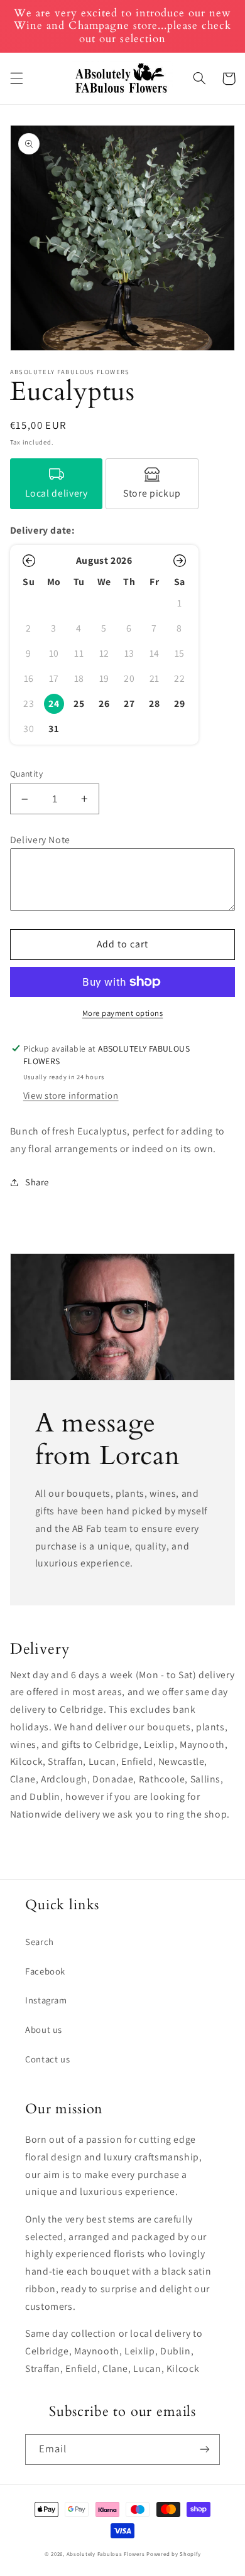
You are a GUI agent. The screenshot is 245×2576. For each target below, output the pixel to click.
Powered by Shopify (173, 2554)
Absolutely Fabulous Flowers (106, 2554)
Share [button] (37, 1182)
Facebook (45, 1971)
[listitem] (57, 484)
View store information (71, 1095)
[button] (16, 78)
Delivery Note (40, 840)
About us (44, 2029)
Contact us (47, 2059)
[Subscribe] (205, 2449)
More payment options (123, 1013)
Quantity (26, 773)
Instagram (46, 2000)
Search (40, 1942)
